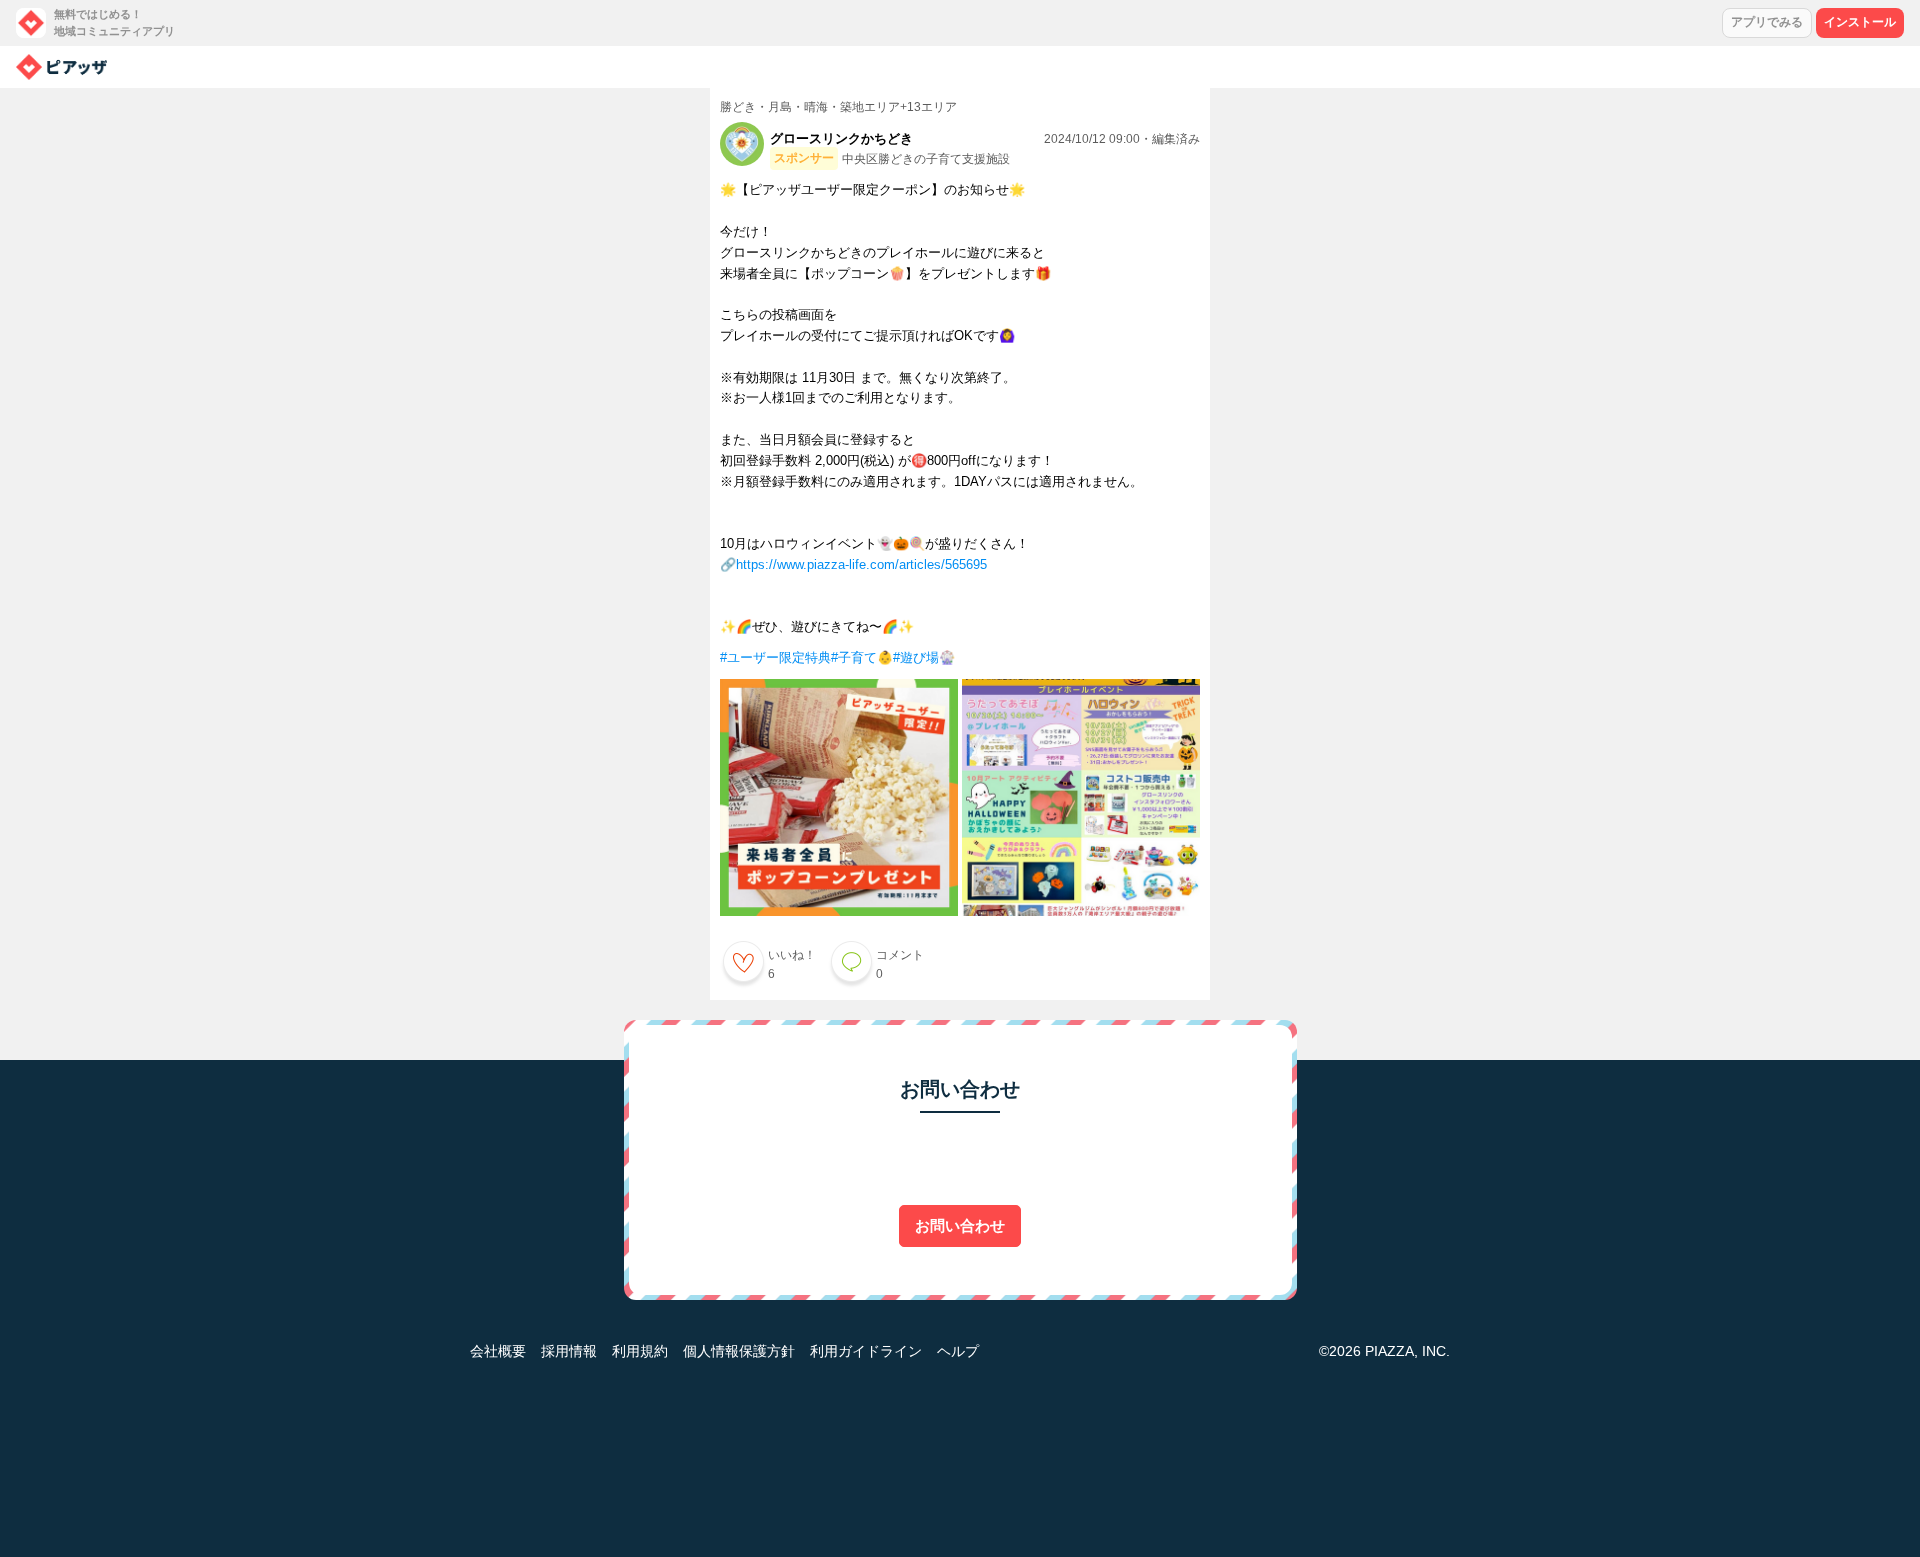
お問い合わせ (960, 1225)
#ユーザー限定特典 (775, 657)
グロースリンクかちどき (841, 138)
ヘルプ (958, 1351)
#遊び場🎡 (924, 657)
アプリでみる (1767, 22)
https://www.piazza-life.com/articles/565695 (861, 564)
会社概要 (498, 1351)
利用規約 (640, 1351)
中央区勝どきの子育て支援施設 (926, 159)
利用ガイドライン (866, 1351)
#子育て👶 (862, 657)
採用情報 (569, 1351)
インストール (1860, 22)
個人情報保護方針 (739, 1351)
